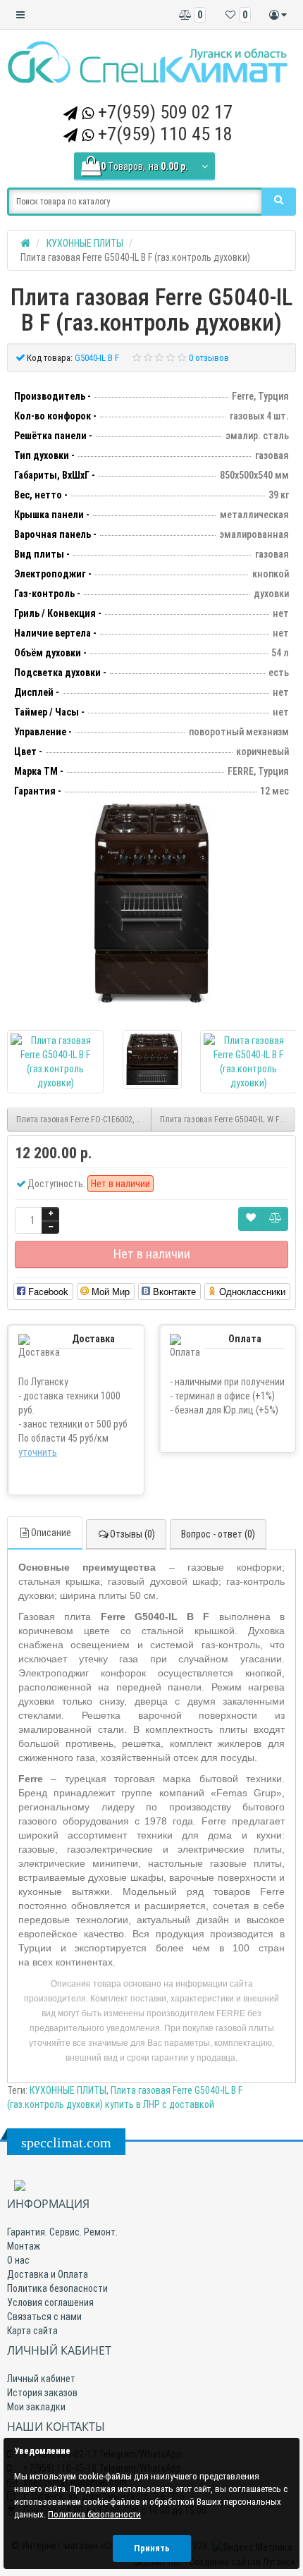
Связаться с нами (44, 2317)
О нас (18, 2260)
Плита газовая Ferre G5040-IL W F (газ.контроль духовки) (228, 1120)
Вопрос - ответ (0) (218, 1534)
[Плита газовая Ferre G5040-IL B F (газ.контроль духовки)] (151, 903)
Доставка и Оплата (48, 2274)
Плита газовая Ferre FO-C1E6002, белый (84, 1120)
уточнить (38, 1452)
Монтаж (24, 2246)
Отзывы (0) (132, 1534)
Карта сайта (32, 2331)
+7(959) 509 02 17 (165, 112)
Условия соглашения (50, 2302)
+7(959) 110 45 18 (165, 134)
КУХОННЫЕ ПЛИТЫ (68, 2090)
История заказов (42, 2393)
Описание (51, 1533)
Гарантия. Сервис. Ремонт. (62, 2232)
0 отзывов (209, 358)
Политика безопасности (57, 2288)
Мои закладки (36, 2407)
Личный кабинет (41, 2379)
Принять (152, 2548)
